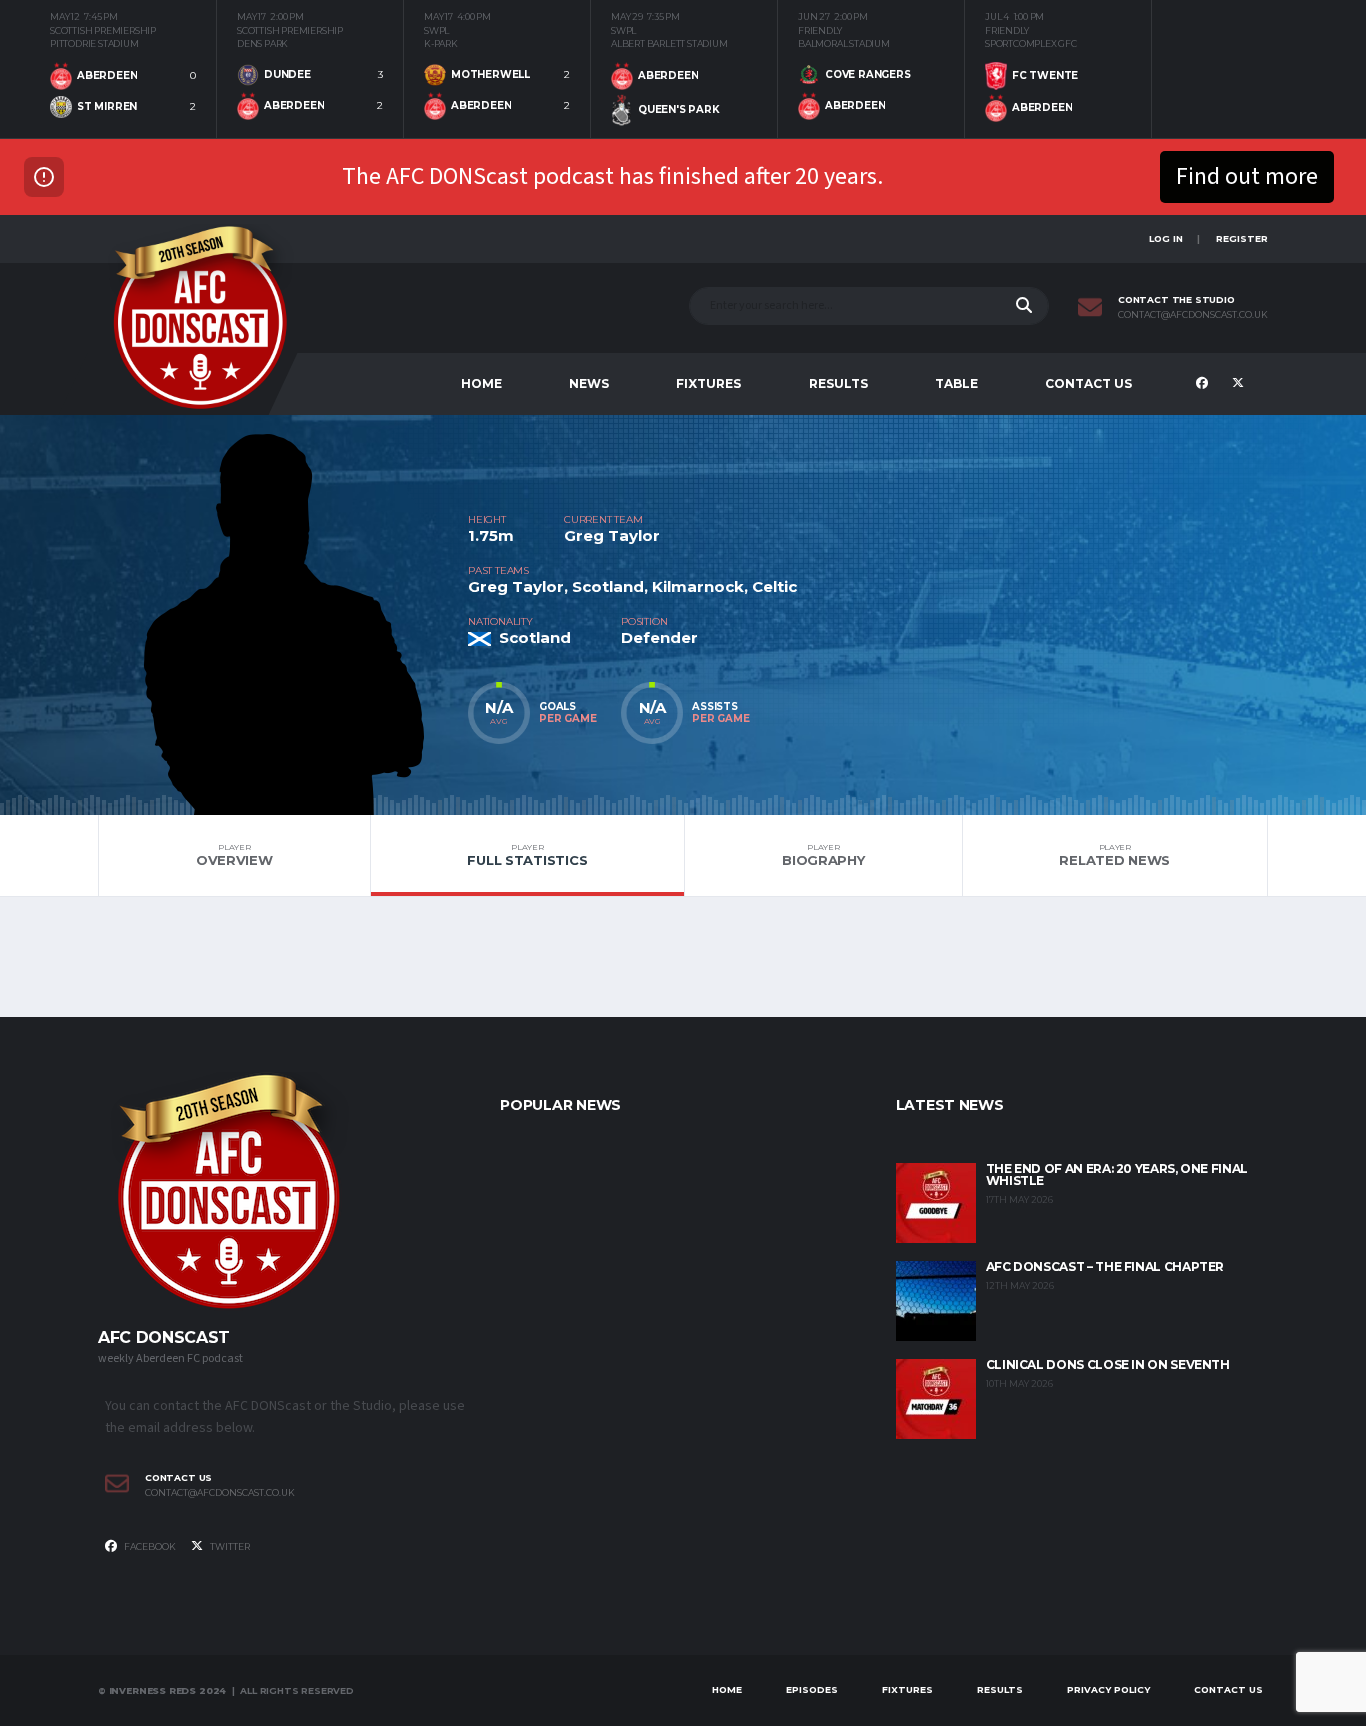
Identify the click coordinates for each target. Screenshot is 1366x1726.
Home (481, 383)
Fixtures (708, 383)
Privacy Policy (1108, 1689)
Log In (1166, 238)
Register (1242, 238)
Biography (823, 855)
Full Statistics (527, 855)
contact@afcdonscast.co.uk (1193, 315)
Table (956, 383)
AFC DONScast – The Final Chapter (1105, 1266)
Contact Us (1088, 383)
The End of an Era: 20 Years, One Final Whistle (1117, 1174)
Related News (1114, 855)
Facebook (149, 1546)
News (589, 383)
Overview (234, 855)
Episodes (812, 1689)
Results (838, 383)
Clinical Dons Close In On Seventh (1108, 1364)
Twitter (229, 1546)
